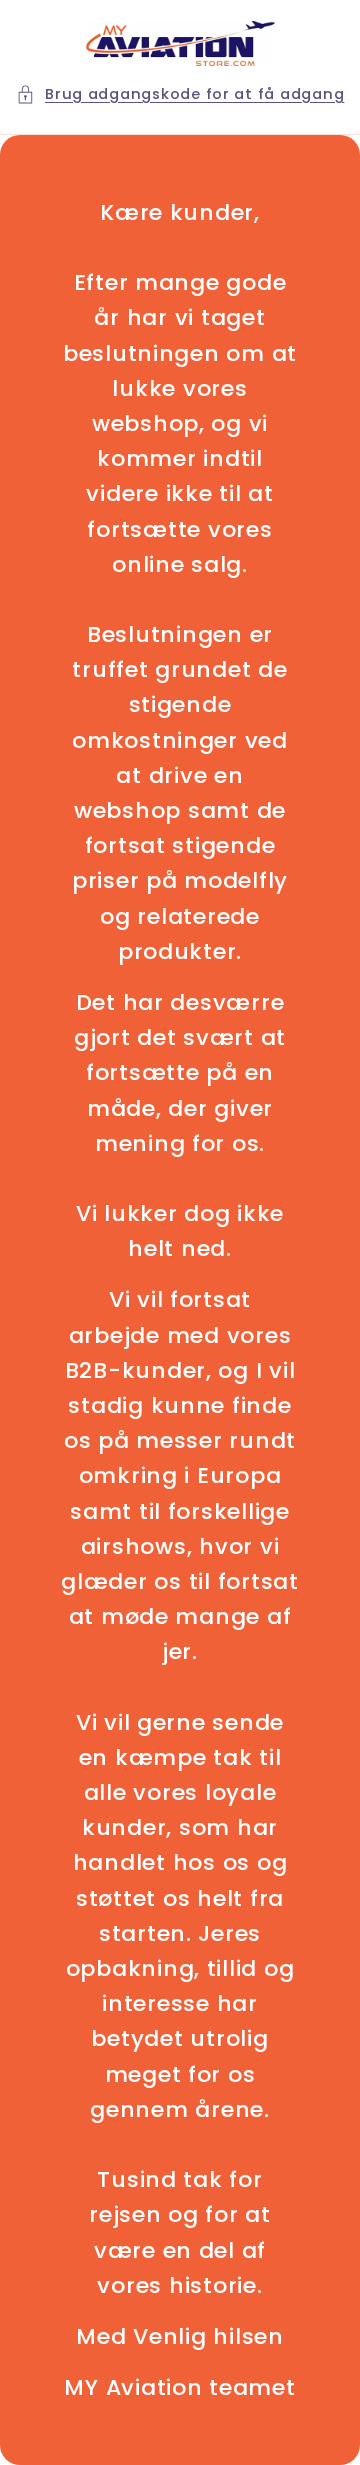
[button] (180, 95)
